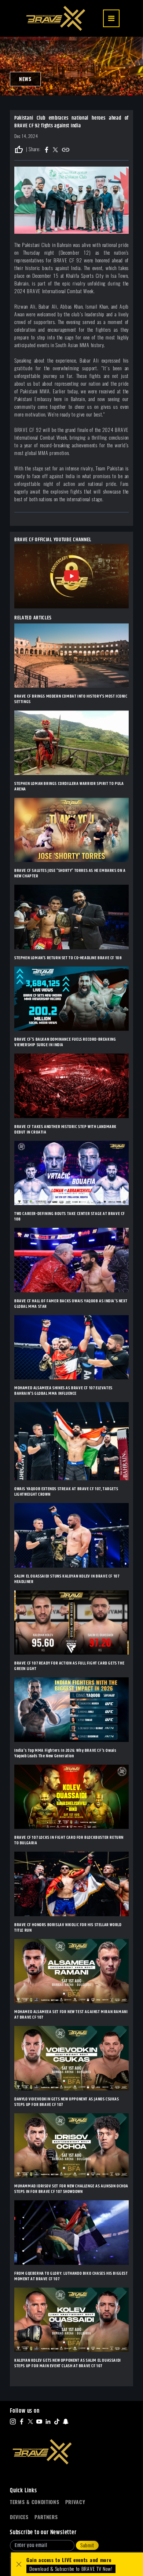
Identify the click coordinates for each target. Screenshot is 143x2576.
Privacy (75, 2502)
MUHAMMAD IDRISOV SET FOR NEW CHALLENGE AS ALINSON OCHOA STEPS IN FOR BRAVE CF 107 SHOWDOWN (71, 2189)
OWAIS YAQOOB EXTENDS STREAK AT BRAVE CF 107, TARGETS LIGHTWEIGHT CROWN (66, 1492)
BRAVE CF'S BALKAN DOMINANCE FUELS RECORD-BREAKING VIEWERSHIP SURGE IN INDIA (65, 1042)
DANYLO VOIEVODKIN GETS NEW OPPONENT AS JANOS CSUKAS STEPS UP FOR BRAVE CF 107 (67, 2102)
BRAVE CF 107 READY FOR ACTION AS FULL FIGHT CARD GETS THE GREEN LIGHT (69, 1666)
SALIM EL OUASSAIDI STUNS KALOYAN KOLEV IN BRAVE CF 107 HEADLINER (67, 1579)
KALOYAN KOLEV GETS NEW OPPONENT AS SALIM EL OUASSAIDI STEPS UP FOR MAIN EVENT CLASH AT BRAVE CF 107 (68, 2363)
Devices (19, 2517)
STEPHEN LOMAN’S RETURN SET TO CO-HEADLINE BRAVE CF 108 (68, 958)
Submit (87, 2545)
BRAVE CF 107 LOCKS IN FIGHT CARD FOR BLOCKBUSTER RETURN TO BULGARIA (69, 1840)
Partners (46, 2517)
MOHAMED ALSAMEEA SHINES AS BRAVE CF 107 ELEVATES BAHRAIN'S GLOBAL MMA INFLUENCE (63, 1391)
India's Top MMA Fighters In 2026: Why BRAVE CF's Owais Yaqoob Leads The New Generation (65, 1753)
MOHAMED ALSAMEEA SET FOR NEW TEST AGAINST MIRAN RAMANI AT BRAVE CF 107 (71, 2015)
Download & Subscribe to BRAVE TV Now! (71, 2569)
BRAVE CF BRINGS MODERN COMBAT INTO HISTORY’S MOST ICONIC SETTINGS (71, 699)
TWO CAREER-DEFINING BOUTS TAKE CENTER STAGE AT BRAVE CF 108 (70, 1216)
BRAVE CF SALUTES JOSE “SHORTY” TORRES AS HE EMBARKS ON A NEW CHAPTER (70, 873)
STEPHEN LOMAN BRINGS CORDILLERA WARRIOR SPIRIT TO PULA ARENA (69, 786)
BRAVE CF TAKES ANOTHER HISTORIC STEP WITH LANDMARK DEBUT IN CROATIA (65, 1129)
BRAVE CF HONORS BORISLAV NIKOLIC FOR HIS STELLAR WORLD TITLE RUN (68, 1928)
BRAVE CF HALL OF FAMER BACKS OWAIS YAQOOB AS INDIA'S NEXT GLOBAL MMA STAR (71, 1304)
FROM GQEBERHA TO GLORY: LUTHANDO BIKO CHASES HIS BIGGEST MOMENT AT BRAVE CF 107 (71, 2276)
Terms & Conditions (35, 2502)
